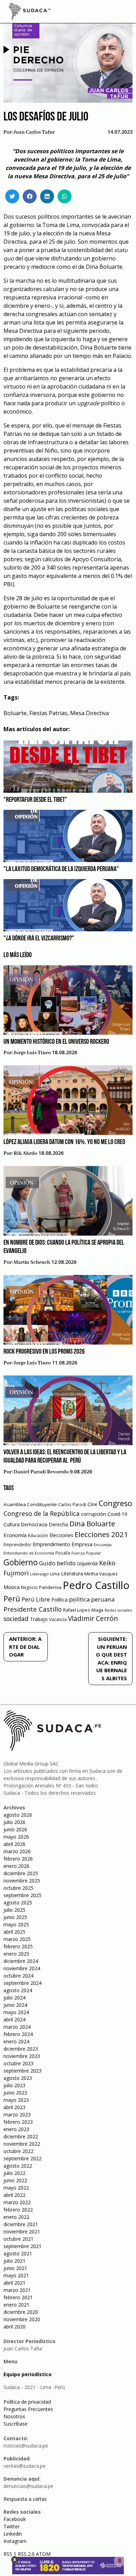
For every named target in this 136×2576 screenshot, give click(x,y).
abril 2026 (14, 1844)
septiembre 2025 (22, 1895)
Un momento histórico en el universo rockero (56, 1042)
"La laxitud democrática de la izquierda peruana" (61, 869)
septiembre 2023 (22, 2071)
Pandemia (50, 1587)
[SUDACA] (30, 13)
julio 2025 (14, 1910)
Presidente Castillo (33, 1609)
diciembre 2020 (21, 2312)
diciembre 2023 (21, 2049)
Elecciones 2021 (101, 1534)
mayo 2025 (16, 1924)
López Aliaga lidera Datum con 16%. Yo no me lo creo (64, 1142)
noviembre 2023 (22, 2056)
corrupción (93, 1514)
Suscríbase (16, 2424)
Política (59, 1600)
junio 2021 (15, 2268)
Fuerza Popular (86, 1553)
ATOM (43, 2554)
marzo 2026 (17, 1851)
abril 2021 (14, 2283)
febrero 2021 (18, 2297)
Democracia (34, 1524)
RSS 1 (11, 2554)
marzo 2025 (17, 1939)
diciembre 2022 (21, 2136)
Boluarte (15, 713)
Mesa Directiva (89, 713)
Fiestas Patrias (48, 713)
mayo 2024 (16, 2012)
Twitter (12, 2526)
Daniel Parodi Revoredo (41, 1472)
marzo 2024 (17, 2027)
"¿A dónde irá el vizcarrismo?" (39, 939)
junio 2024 (15, 2005)
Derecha (58, 1524)
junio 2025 (15, 1917)
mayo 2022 (16, 2188)
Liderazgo (39, 1574)
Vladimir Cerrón (93, 1619)
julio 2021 (14, 2261)
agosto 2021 (18, 2253)
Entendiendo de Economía (29, 1553)
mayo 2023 (16, 2100)
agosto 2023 (18, 2078)
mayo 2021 (16, 2275)
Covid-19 (117, 1514)
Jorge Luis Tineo (32, 1053)
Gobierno (21, 1562)
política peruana (92, 1599)
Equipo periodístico (28, 2374)
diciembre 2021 (21, 2224)
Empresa (82, 1544)
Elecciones (61, 1535)
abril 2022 (14, 2195)
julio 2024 (14, 1998)
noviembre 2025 (22, 1881)
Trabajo (39, 1619)
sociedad (16, 1619)
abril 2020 (14, 2327)
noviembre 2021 (22, 2232)
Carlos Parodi (72, 1505)
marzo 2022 (17, 2202)
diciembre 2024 (21, 1961)
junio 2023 (15, 2093)
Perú (12, 1599)
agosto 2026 (18, 1815)
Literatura (72, 1573)
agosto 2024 (18, 1990)
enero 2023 (16, 2129)
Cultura (12, 1524)
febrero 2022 (18, 2210)
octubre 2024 (18, 1976)
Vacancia (58, 1619)
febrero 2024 (18, 2034)
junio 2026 (15, 1829)
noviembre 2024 (22, 1968)
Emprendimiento (51, 1544)
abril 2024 (14, 2019)
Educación (38, 1536)
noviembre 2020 (22, 2319)
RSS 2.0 (26, 2554)
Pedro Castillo (96, 1585)
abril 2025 (14, 1932)
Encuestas (103, 1545)
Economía (15, 1535)
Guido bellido (57, 1563)
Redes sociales (118, 1610)
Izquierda (87, 1563)
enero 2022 (16, 2217)
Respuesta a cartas (25, 2499)
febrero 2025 (18, 1946)
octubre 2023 (18, 2063)
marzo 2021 (17, 2290)
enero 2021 (16, 2305)
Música (12, 1587)
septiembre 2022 (22, 2158)
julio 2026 (14, 1822)
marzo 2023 (17, 2115)
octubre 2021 (18, 2239)
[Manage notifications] (120, 2561)
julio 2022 (14, 2173)
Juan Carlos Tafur (34, 132)
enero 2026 (16, 1866)
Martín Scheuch (32, 1262)
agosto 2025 (18, 1902)
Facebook (15, 2519)
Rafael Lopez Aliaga (83, 1610)
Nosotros (14, 2416)
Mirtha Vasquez (101, 1574)
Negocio (29, 1587)
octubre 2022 (18, 2151)
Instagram (15, 2541)
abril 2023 (14, 2107)
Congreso (115, 1503)
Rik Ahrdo (25, 1153)
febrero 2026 (18, 1859)
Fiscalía (63, 1553)
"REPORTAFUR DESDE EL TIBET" (35, 800)
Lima (55, 1574)
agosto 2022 (18, 2166)
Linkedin (13, 2534)
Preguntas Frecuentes (28, 2409)
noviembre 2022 (22, 2144)
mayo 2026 (16, 1837)
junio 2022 (15, 2180)
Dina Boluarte (92, 1524)
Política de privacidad (27, 2402)
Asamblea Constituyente (30, 1504)
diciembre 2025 (21, 1873)
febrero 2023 (18, 2122)
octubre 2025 (18, 1888)
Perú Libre (36, 1599)
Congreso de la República (41, 1513)
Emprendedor (17, 1544)
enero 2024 (16, 2041)
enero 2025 (16, 1954)
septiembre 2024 (22, 1983)
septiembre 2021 (22, 2246)
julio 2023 (14, 2085)
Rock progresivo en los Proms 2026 (44, 1352)
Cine (92, 1504)
